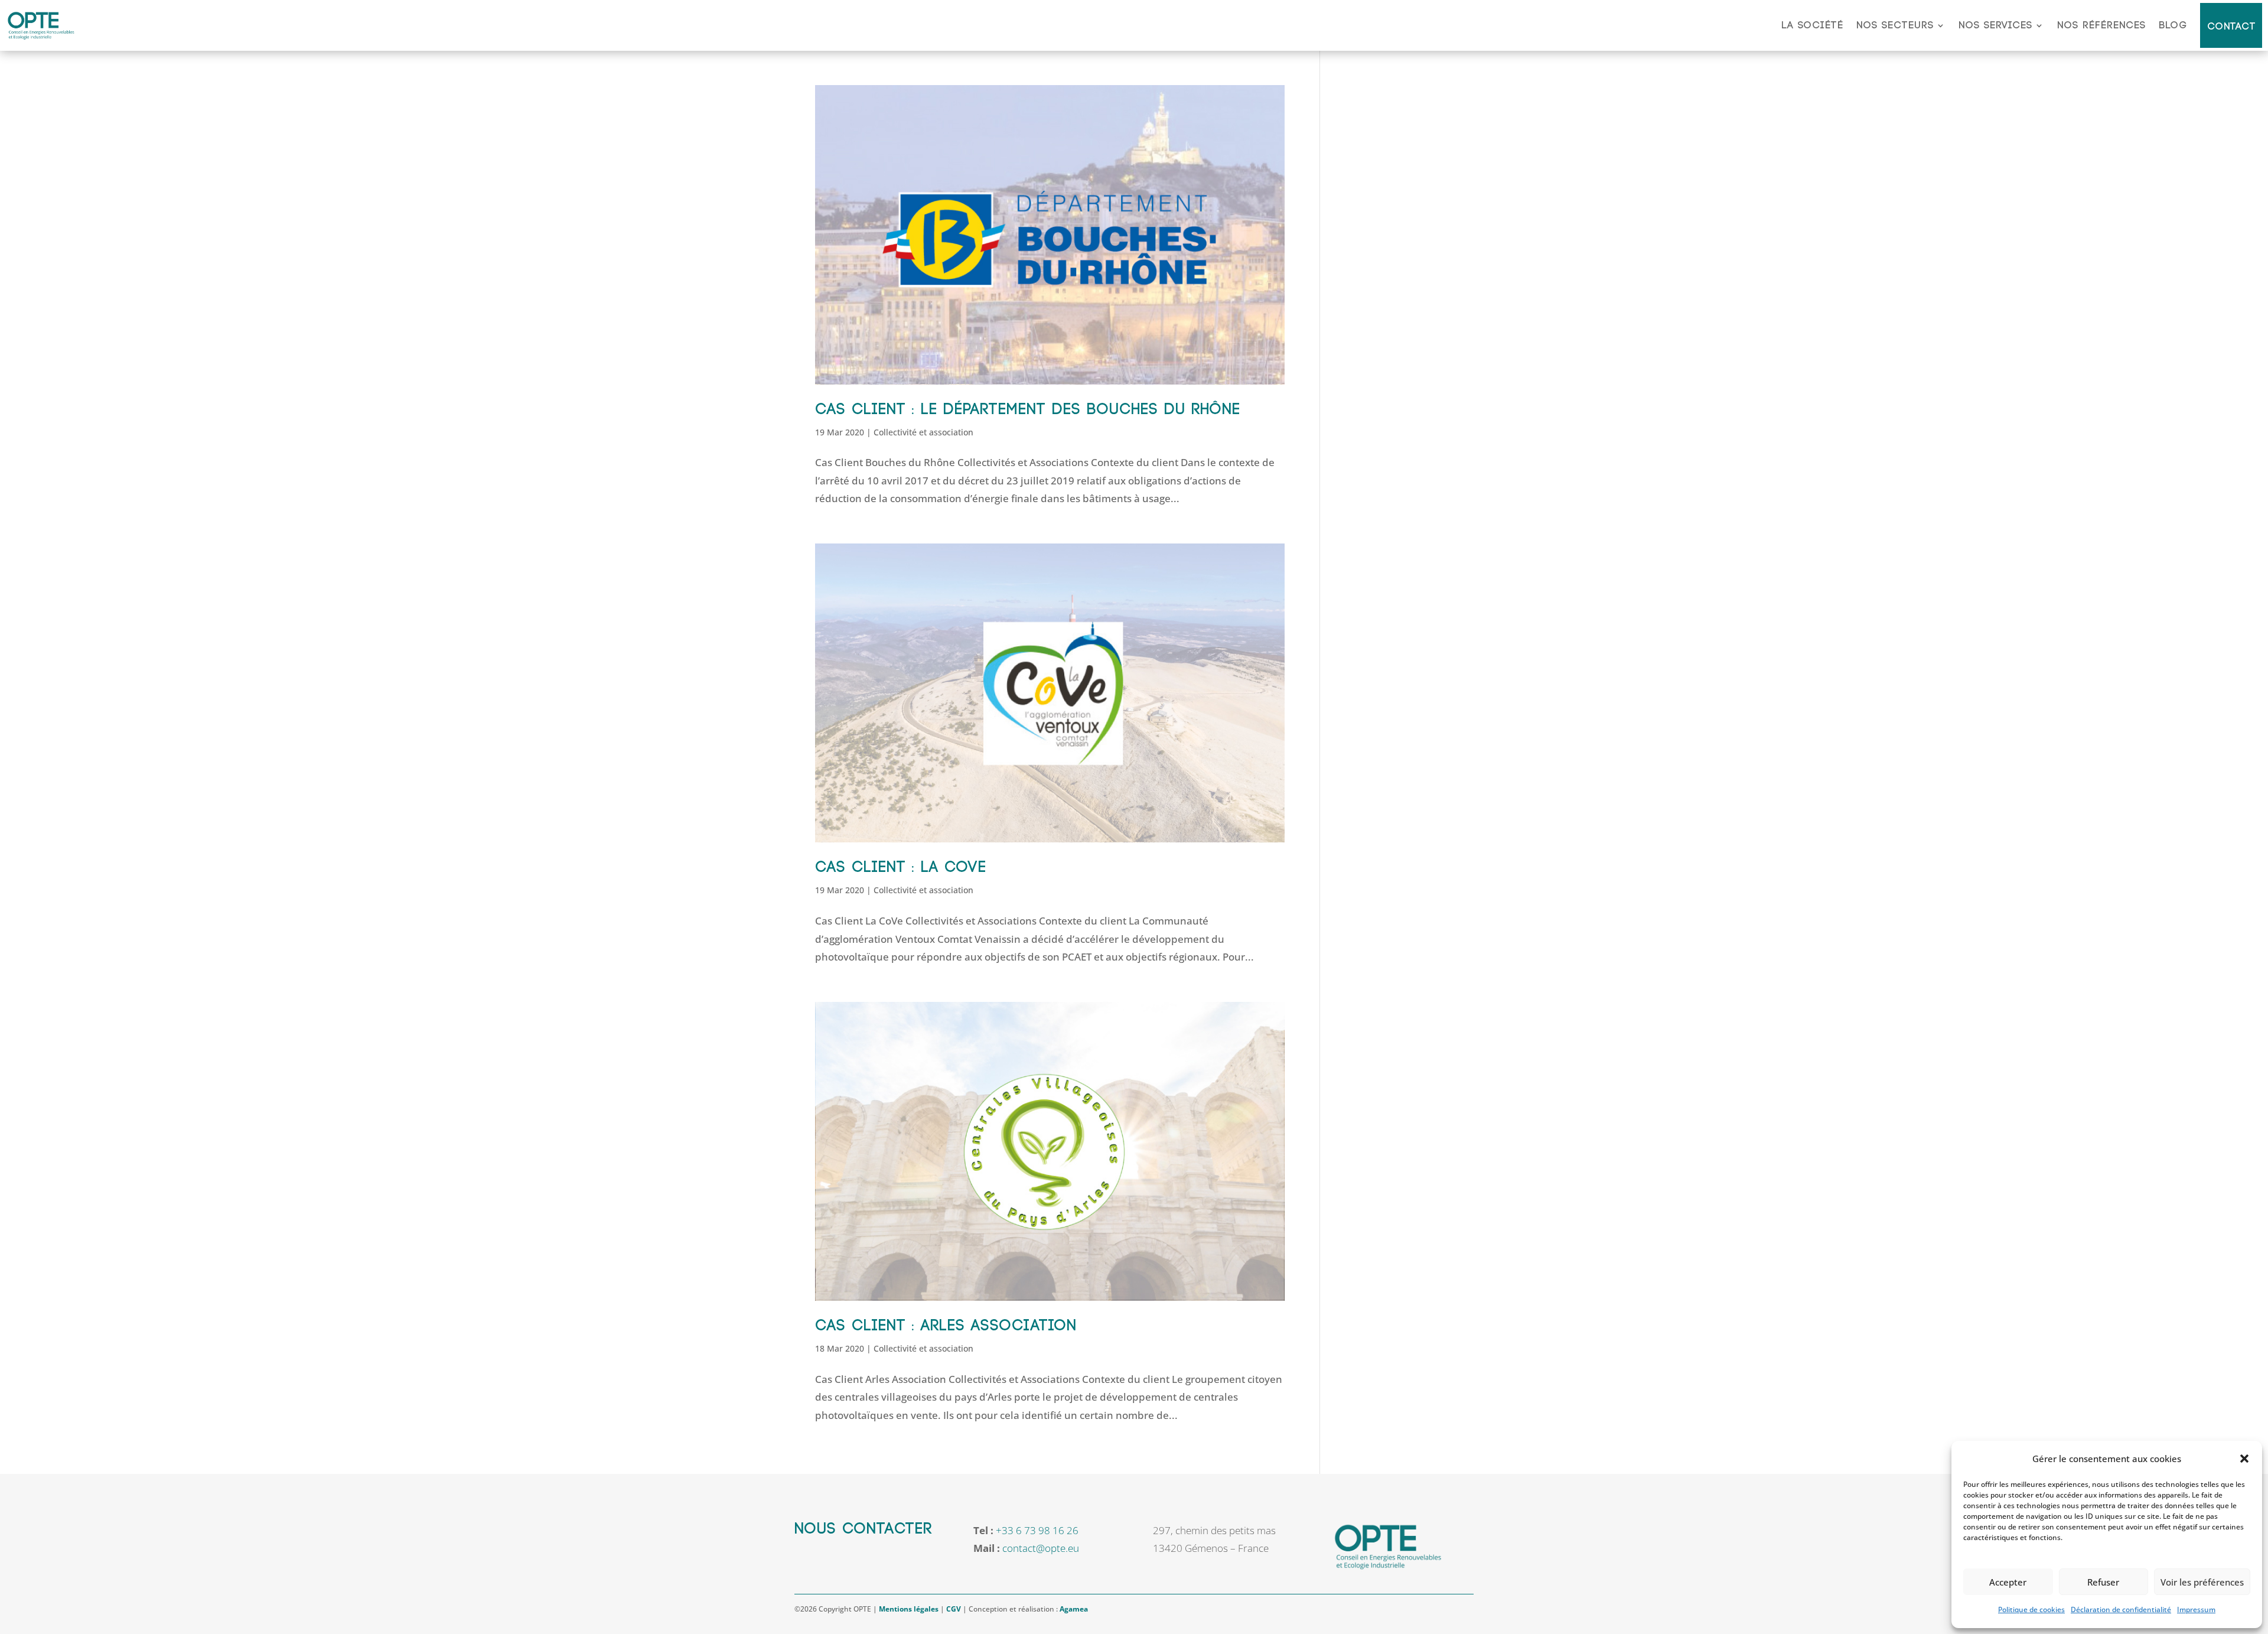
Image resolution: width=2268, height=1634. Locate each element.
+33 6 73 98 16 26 (1037, 1530)
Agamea (1074, 1609)
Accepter (2008, 1582)
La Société (1812, 25)
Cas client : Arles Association (946, 1326)
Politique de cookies (2031, 1609)
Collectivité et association (923, 432)
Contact (2232, 27)
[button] (2244, 1459)
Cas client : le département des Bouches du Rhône (1028, 410)
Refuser (2103, 1582)
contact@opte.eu (1041, 1548)
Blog (2173, 25)
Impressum (2196, 1609)
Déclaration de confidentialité (2121, 1609)
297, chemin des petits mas (1214, 1530)
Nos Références (2101, 25)
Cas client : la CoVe (901, 868)
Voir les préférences (2202, 1582)
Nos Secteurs (1895, 25)
